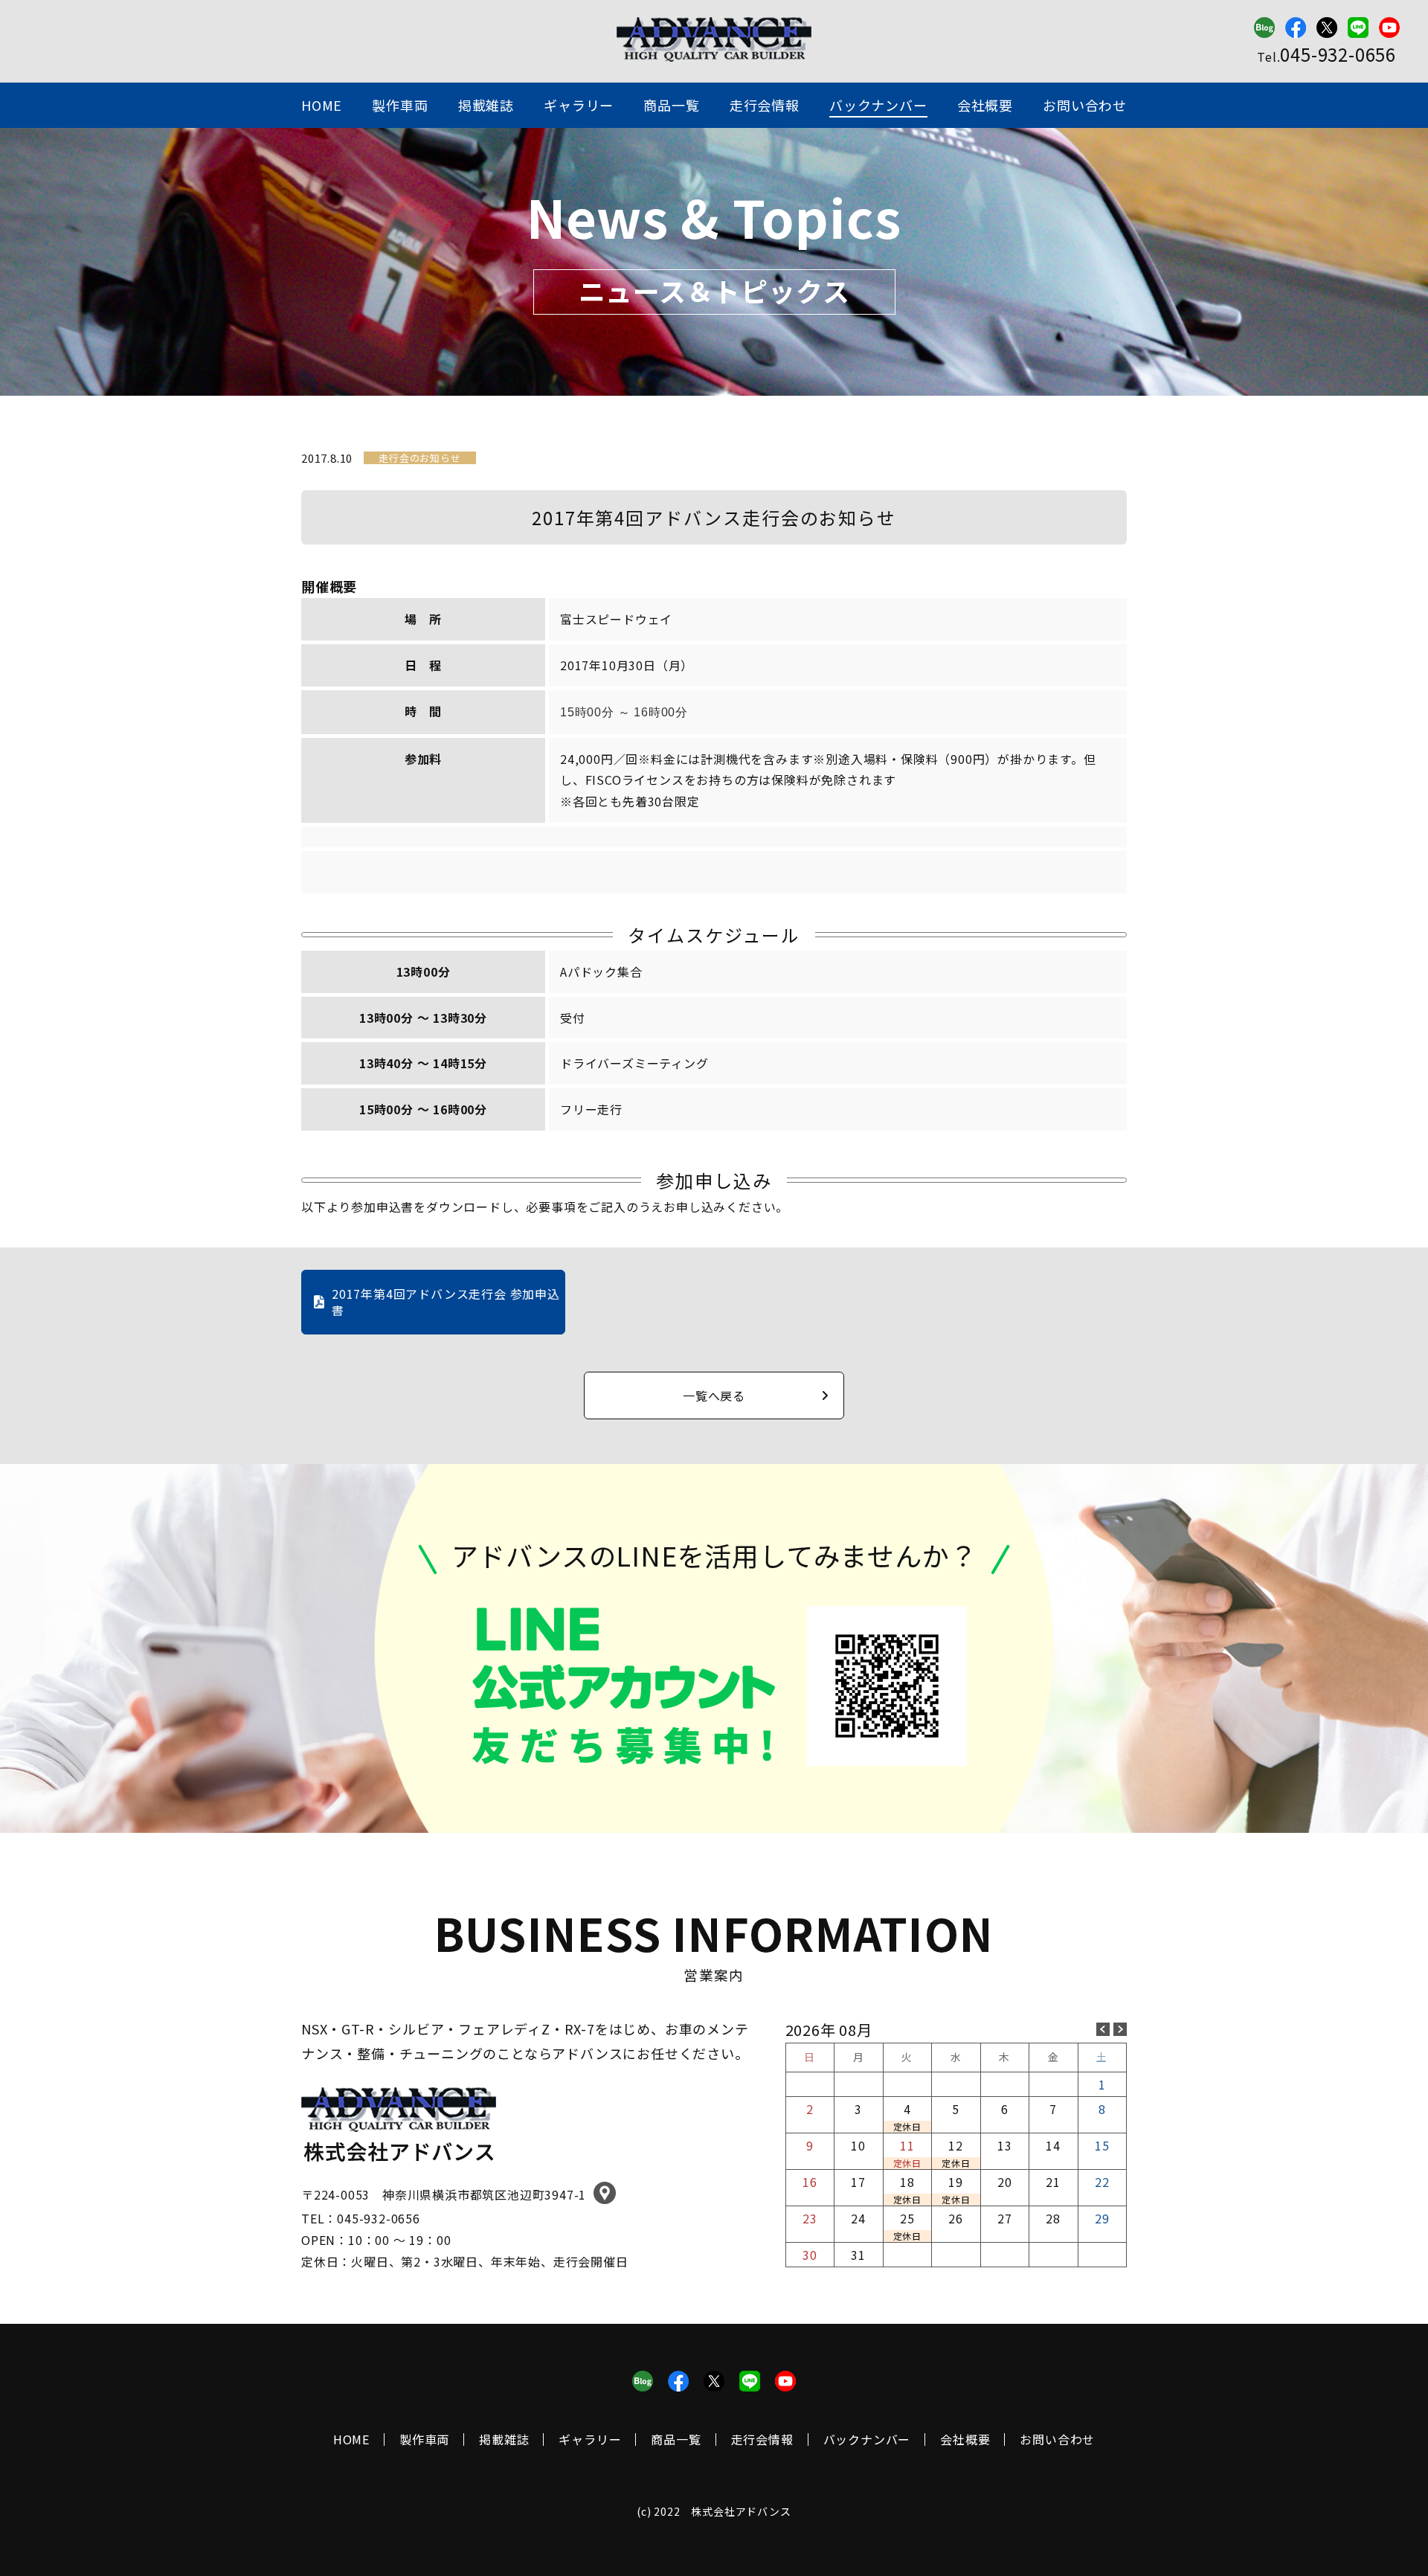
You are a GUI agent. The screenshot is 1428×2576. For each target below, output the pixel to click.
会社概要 (985, 105)
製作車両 (400, 105)
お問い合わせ (1085, 105)
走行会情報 (765, 105)
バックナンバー (878, 105)
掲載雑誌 (486, 105)
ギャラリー (579, 105)
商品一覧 (671, 105)
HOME (322, 105)
